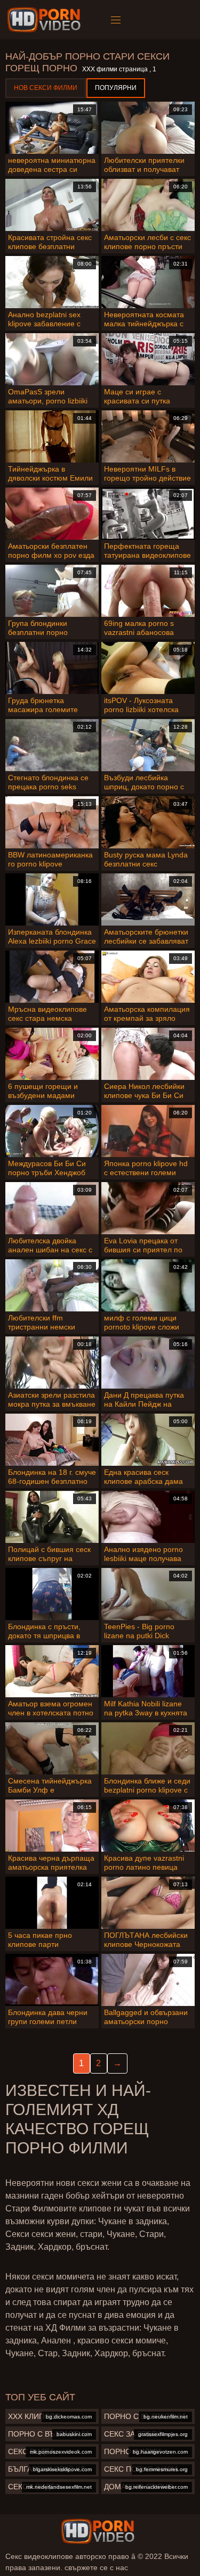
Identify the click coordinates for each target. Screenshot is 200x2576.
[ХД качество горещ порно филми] (98, 2531)
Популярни (116, 88)
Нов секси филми (46, 88)
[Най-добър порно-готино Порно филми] (46, 20)
